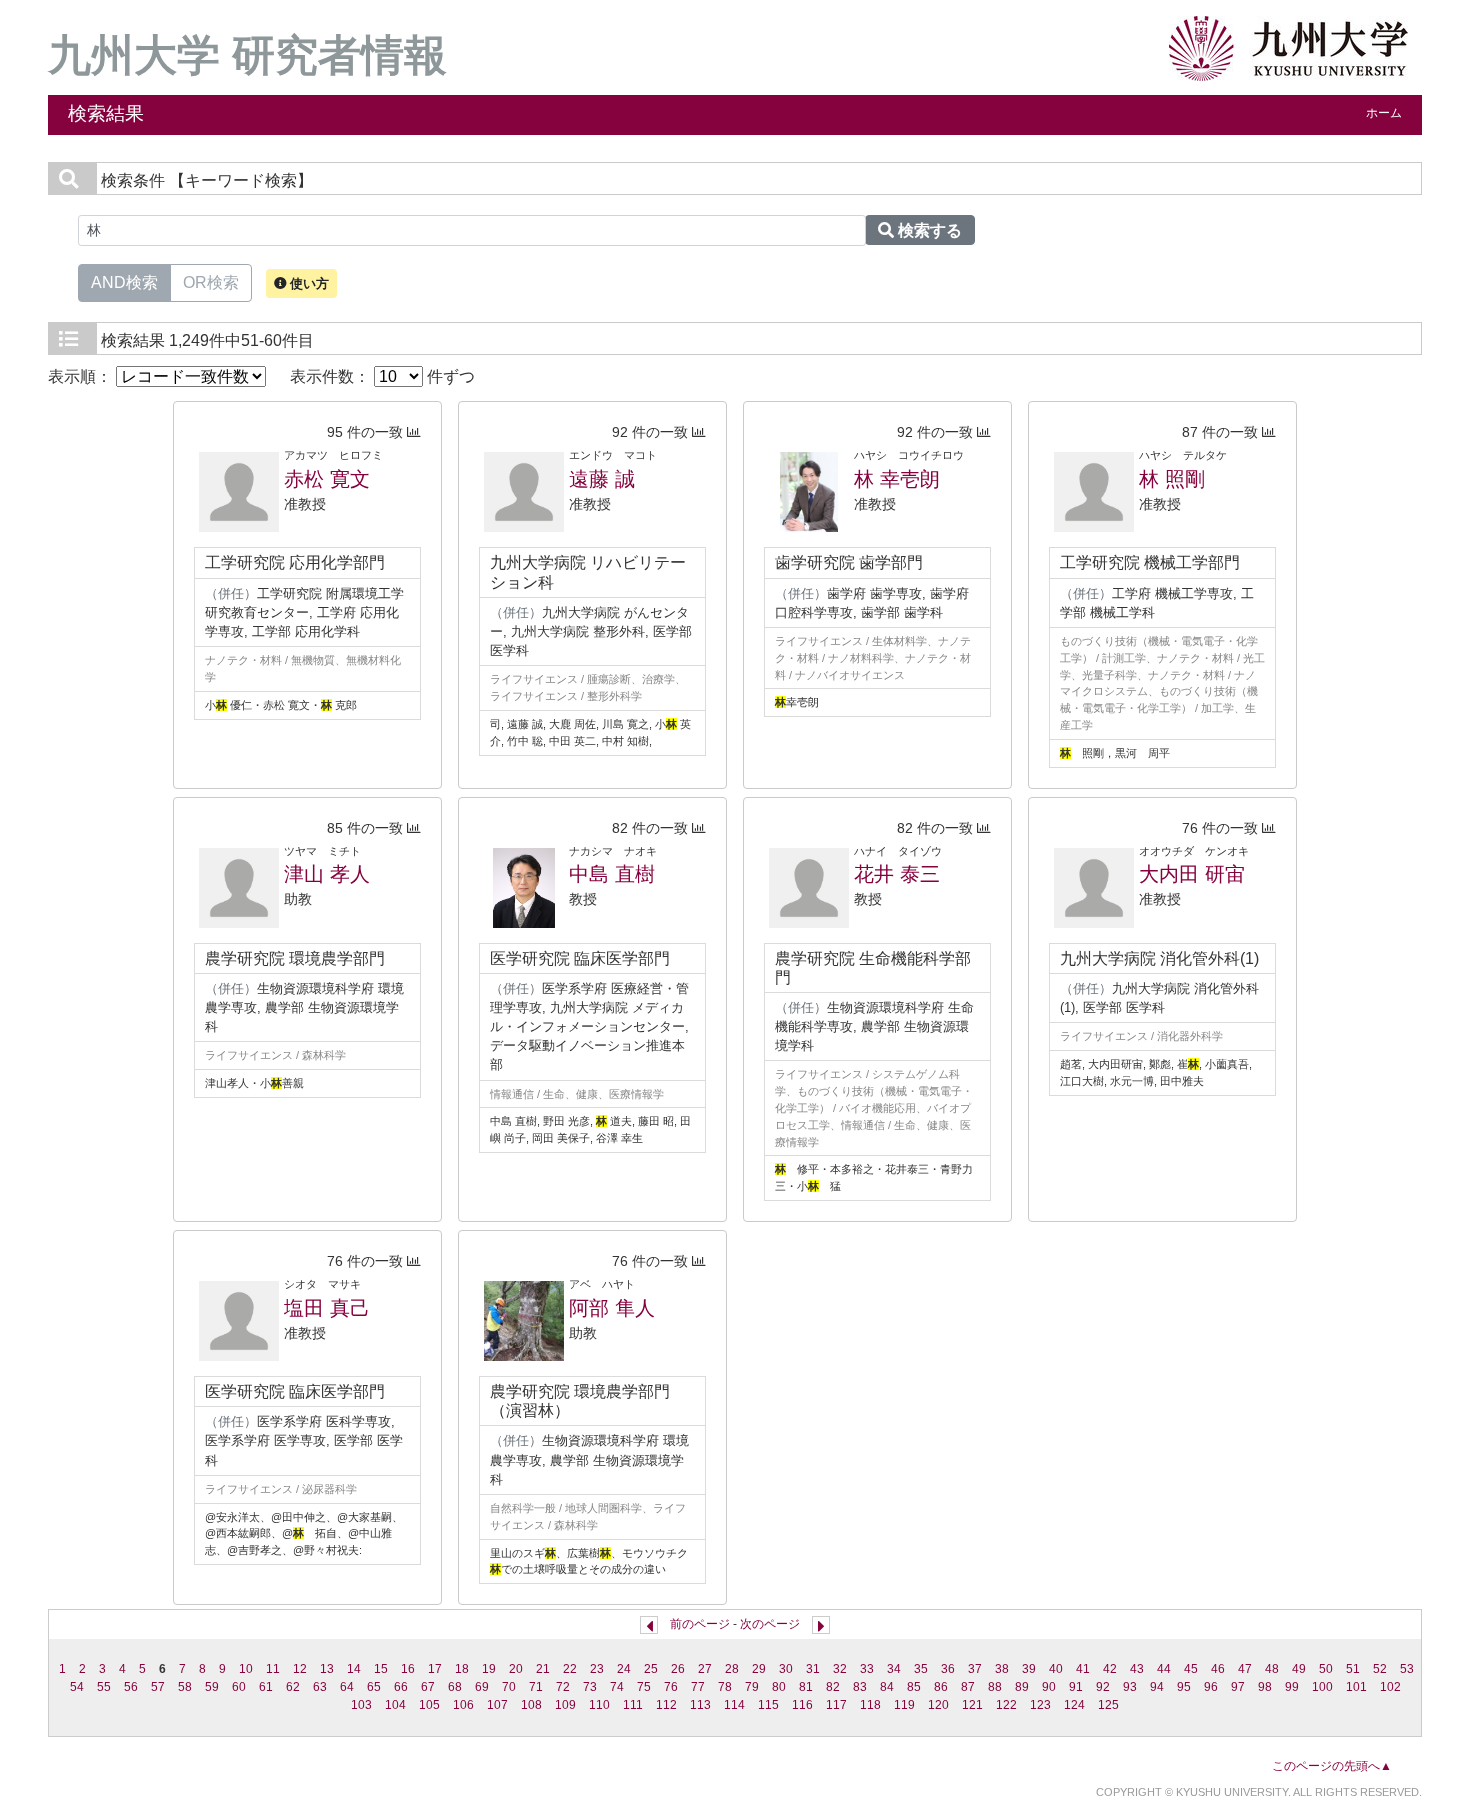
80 (779, 1687)
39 (1029, 1669)
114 (734, 1705)
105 (429, 1705)
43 (1137, 1669)
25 (651, 1669)
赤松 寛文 (327, 479)
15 (381, 1669)
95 (1184, 1687)
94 (1157, 1687)
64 (347, 1687)
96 (1211, 1687)
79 (752, 1687)
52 (1380, 1669)
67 (428, 1687)
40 (1056, 1669)
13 (327, 1669)
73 (590, 1687)
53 (1407, 1669)
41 (1083, 1669)
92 (1103, 1687)
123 (1040, 1705)
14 (354, 1669)
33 (867, 1669)
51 (1353, 1669)
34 (894, 1669)
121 (972, 1705)
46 (1218, 1669)
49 (1299, 1669)
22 (570, 1669)
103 (361, 1705)
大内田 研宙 (1192, 874)
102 (1390, 1687)
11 (273, 1669)
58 (185, 1687)
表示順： (82, 376)
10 (246, 1669)
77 (698, 1687)
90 (1049, 1687)
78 (725, 1687)
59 (212, 1687)
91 (1076, 1687)
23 (597, 1669)
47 (1245, 1669)
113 (700, 1705)
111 (633, 1705)
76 (671, 1687)
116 (802, 1705)
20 (516, 1669)
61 (266, 1687)
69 (482, 1687)
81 (806, 1687)
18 (462, 1669)
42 (1110, 1669)
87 (968, 1687)
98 (1265, 1687)
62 (293, 1687)
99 (1292, 1687)
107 (497, 1705)
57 (158, 1687)
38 (1002, 1669)
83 (860, 1687)
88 (995, 1687)
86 (941, 1687)
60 (239, 1687)
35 (921, 1669)
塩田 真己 (327, 1308)
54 (77, 1687)
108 (531, 1705)
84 (887, 1687)
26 (678, 1669)
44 (1164, 1669)
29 (759, 1669)
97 (1238, 1687)
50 (1326, 1669)
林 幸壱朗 (897, 479)
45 (1191, 1669)
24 (624, 1669)
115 (768, 1705)
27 (705, 1669)
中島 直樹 (612, 874)
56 (131, 1687)
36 (948, 1669)
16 (408, 1669)
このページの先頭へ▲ (1332, 1766)
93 (1130, 1687)
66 (401, 1687)
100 (1322, 1687)
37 (975, 1669)
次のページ (770, 1624)
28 (732, 1669)
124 (1074, 1705)
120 (938, 1705)
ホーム (1384, 113)
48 (1272, 1669)
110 (599, 1705)
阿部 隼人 (612, 1308)
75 (644, 1687)
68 (455, 1687)
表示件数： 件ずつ (382, 376)
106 (463, 1705)
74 (617, 1687)
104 (395, 1705)
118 (870, 1705)
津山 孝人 (327, 874)
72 (563, 1687)
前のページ (700, 1624)
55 (104, 1687)
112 (666, 1705)
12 (300, 1669)
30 (786, 1669)
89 (1022, 1687)
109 (565, 1705)
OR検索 (211, 282)
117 (836, 1705)
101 (1356, 1687)
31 (813, 1669)
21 (543, 1669)
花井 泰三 (897, 874)
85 (914, 1687)
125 (1108, 1705)
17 (435, 1669)
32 (840, 1669)
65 (374, 1687)
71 (536, 1687)
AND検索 (124, 282)
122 (1006, 1705)
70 (509, 1687)
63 (320, 1687)
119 (904, 1705)
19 (489, 1669)
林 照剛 (1172, 479)
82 (833, 1687)
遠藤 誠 (602, 479)
